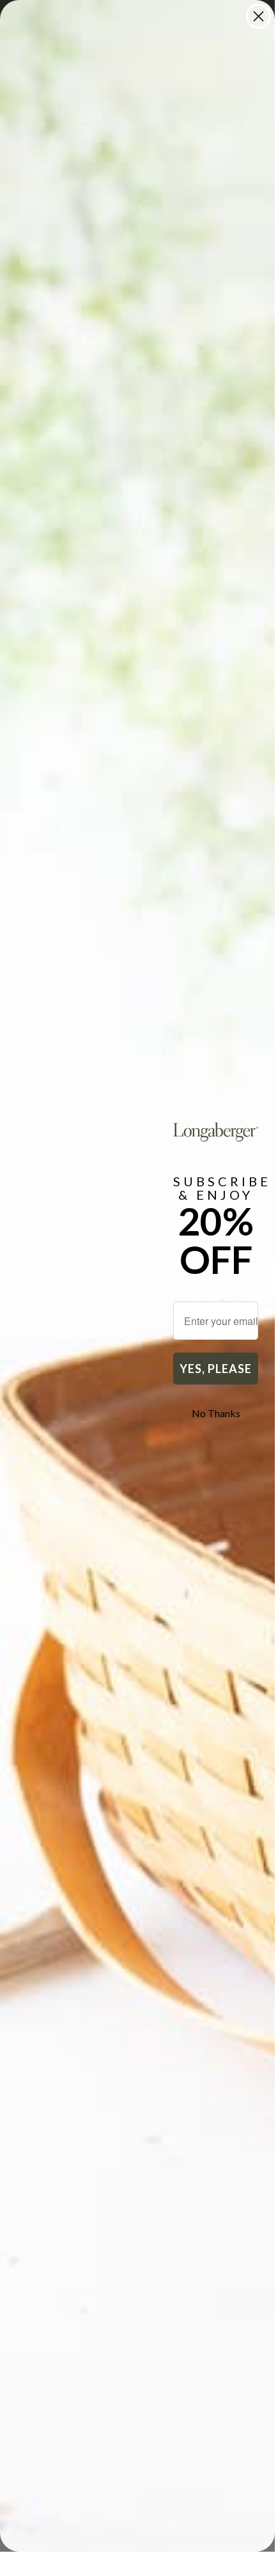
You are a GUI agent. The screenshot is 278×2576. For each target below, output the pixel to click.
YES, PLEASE (216, 1369)
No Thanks (216, 1413)
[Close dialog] (259, 16)
